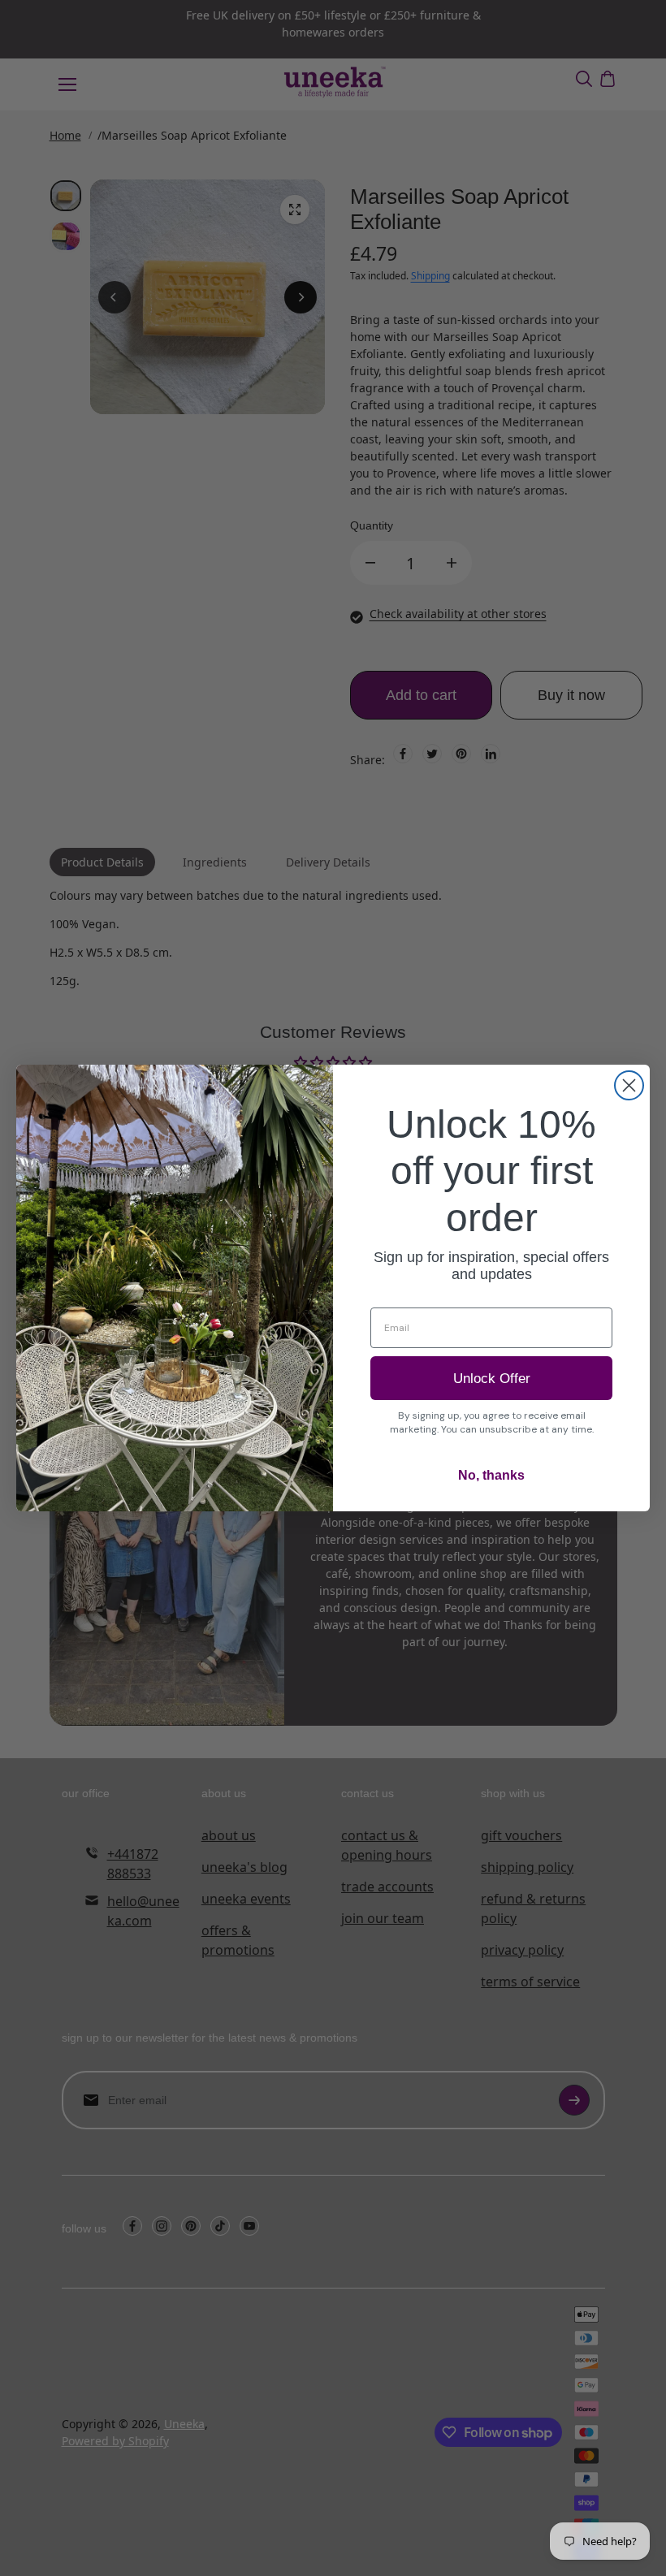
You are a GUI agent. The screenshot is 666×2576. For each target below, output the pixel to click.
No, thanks (491, 1475)
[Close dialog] (629, 1085)
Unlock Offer (492, 1379)
